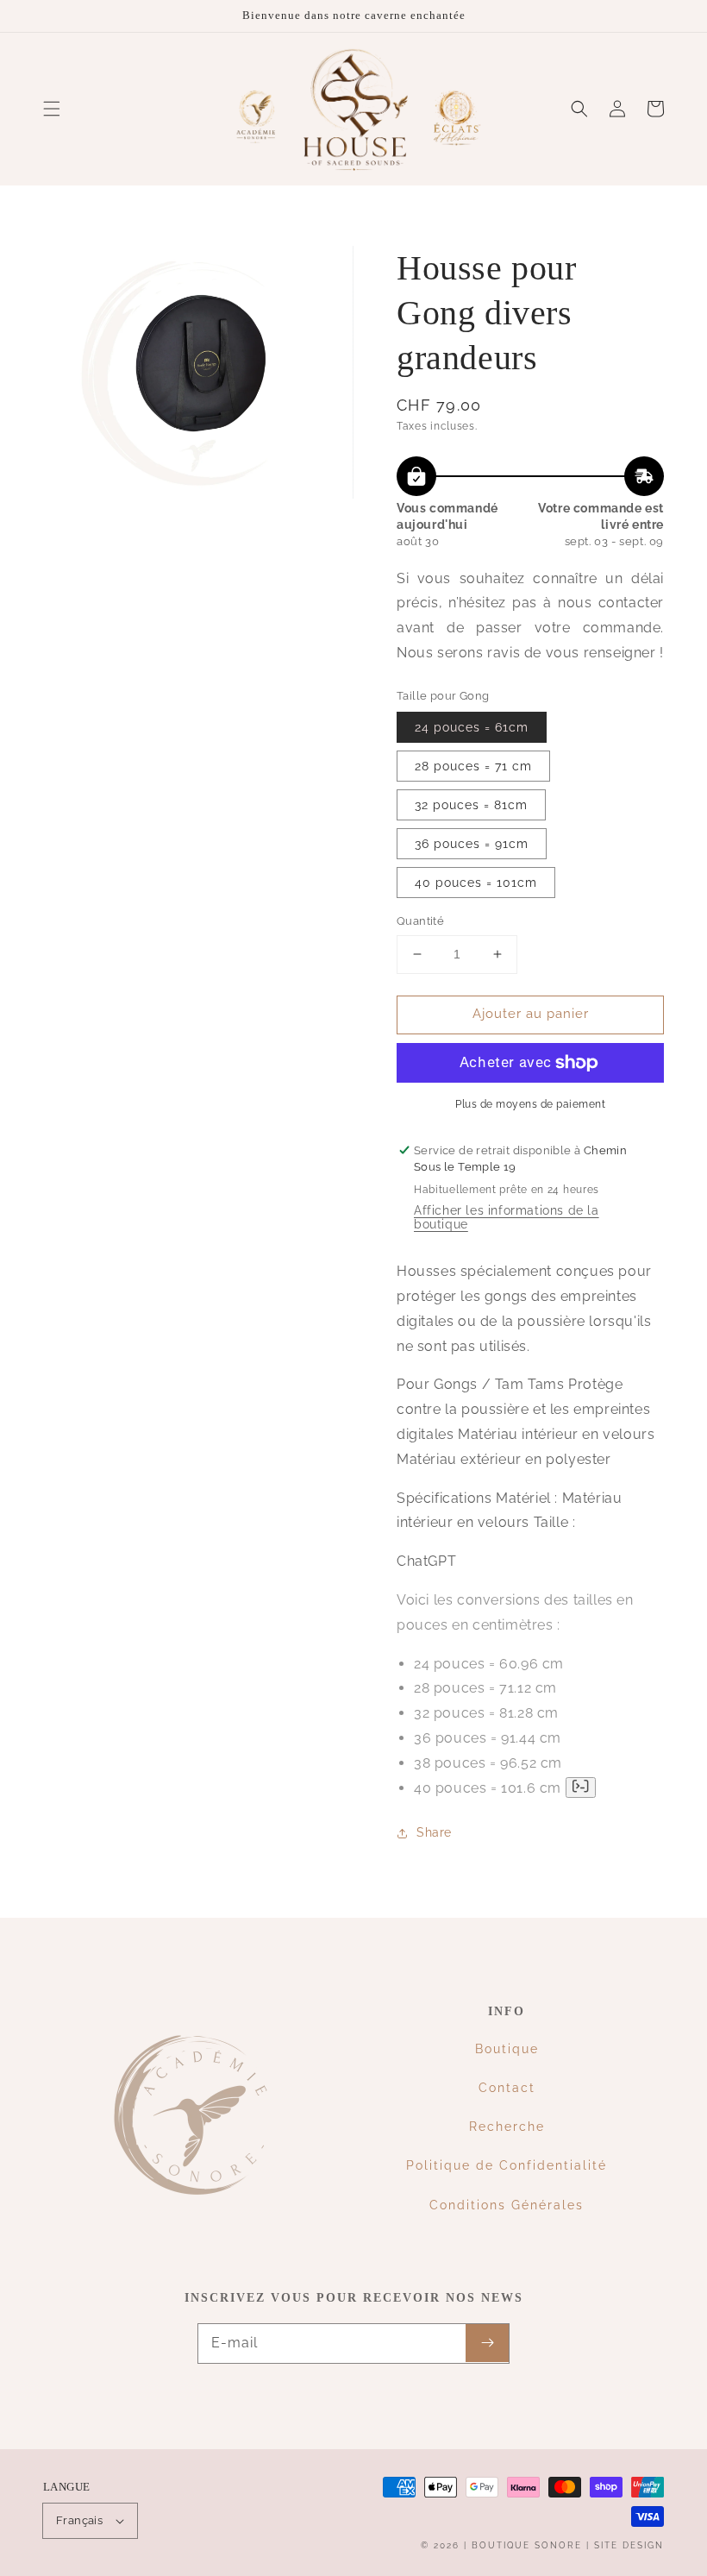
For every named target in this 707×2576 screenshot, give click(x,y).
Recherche (507, 2127)
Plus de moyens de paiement (530, 1104)
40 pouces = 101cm (476, 883)
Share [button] (434, 1832)
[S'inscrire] (487, 2343)
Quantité (420, 921)
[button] (52, 109)
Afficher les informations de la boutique (507, 1217)
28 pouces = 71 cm (473, 766)
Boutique (507, 2049)
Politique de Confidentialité (507, 2165)
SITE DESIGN (629, 2545)
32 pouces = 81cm (471, 805)
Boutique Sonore (527, 2545)
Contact (507, 2088)
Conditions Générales (507, 2205)
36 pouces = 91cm (472, 844)
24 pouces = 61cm (472, 727)
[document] (198, 377)
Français (79, 2520)
